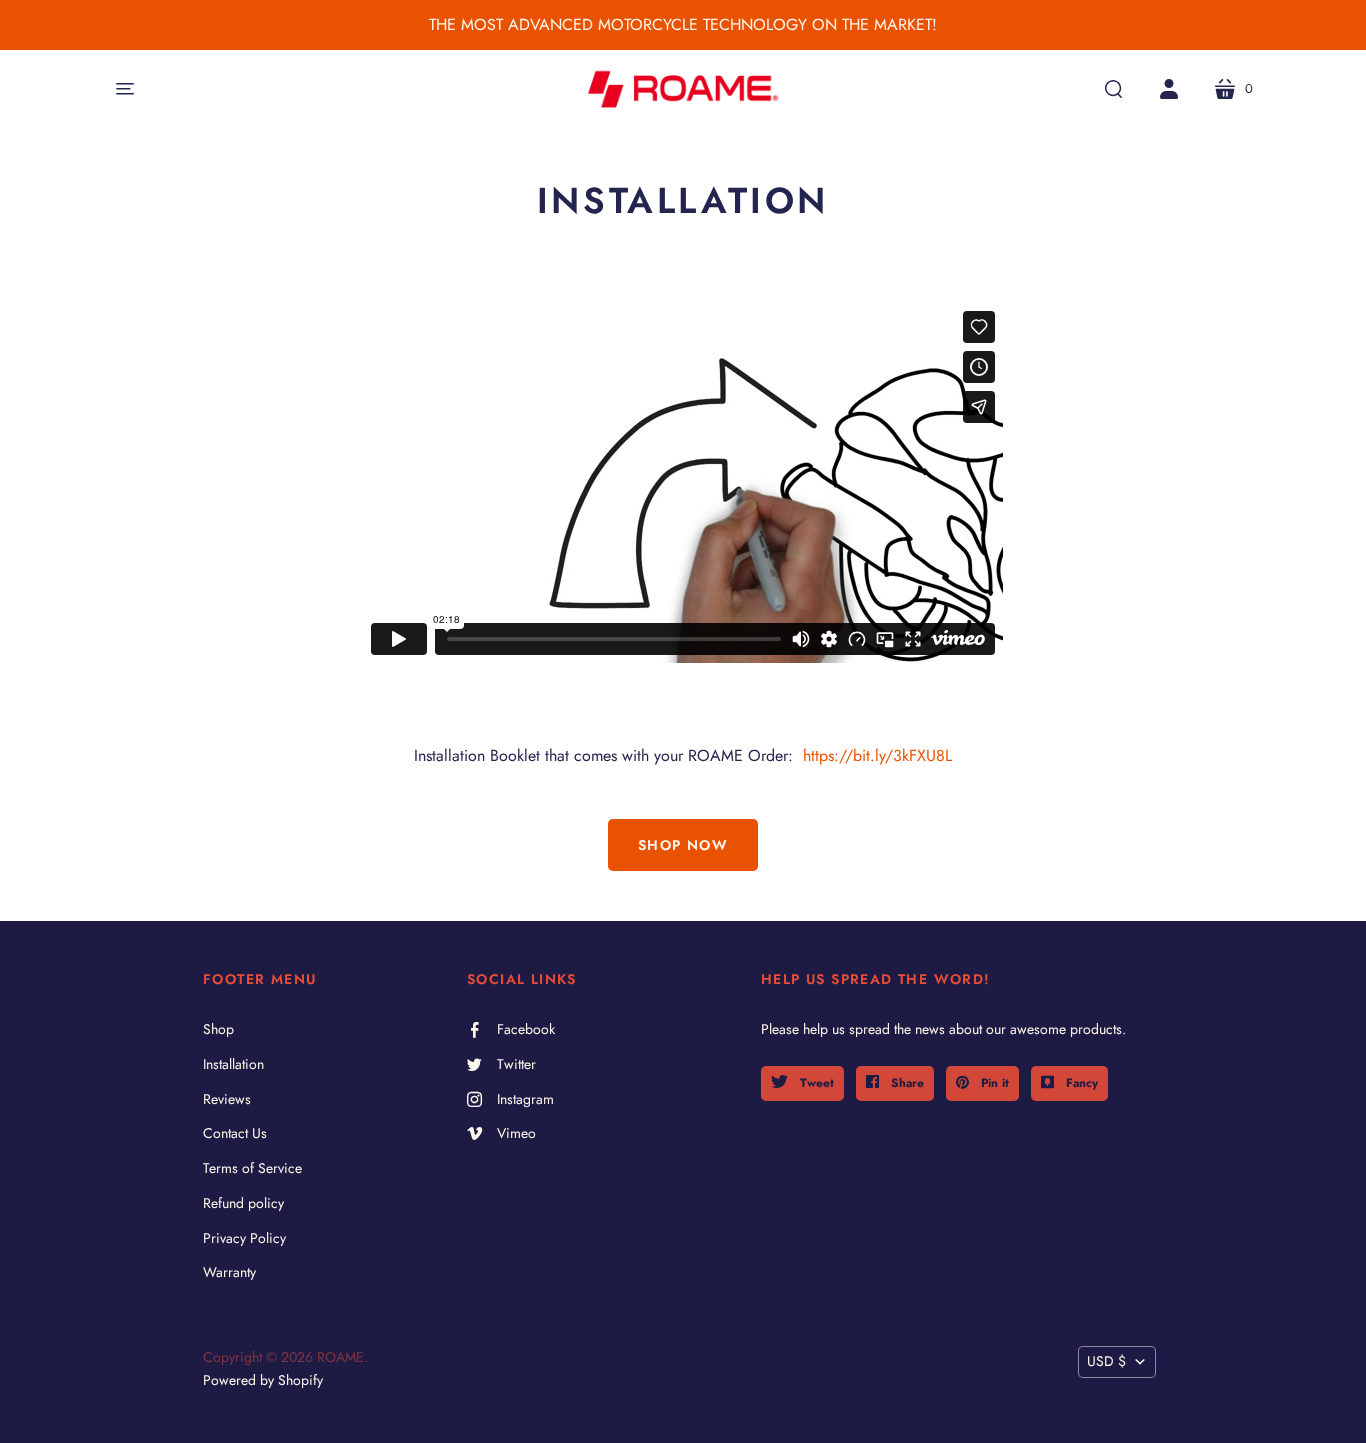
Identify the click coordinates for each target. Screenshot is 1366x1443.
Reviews (227, 1099)
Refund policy (243, 1203)
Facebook (526, 1029)
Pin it (993, 1083)
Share (905, 1083)
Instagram (525, 1099)
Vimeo (516, 1133)
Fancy (1080, 1083)
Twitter (516, 1064)
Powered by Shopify (263, 1380)
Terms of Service (252, 1168)
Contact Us (235, 1133)
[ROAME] (683, 89)
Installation (233, 1064)
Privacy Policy (244, 1238)
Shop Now (683, 845)
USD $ (1106, 1361)
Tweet (815, 1083)
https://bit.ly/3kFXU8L (875, 755)
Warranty (229, 1272)
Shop (218, 1029)
